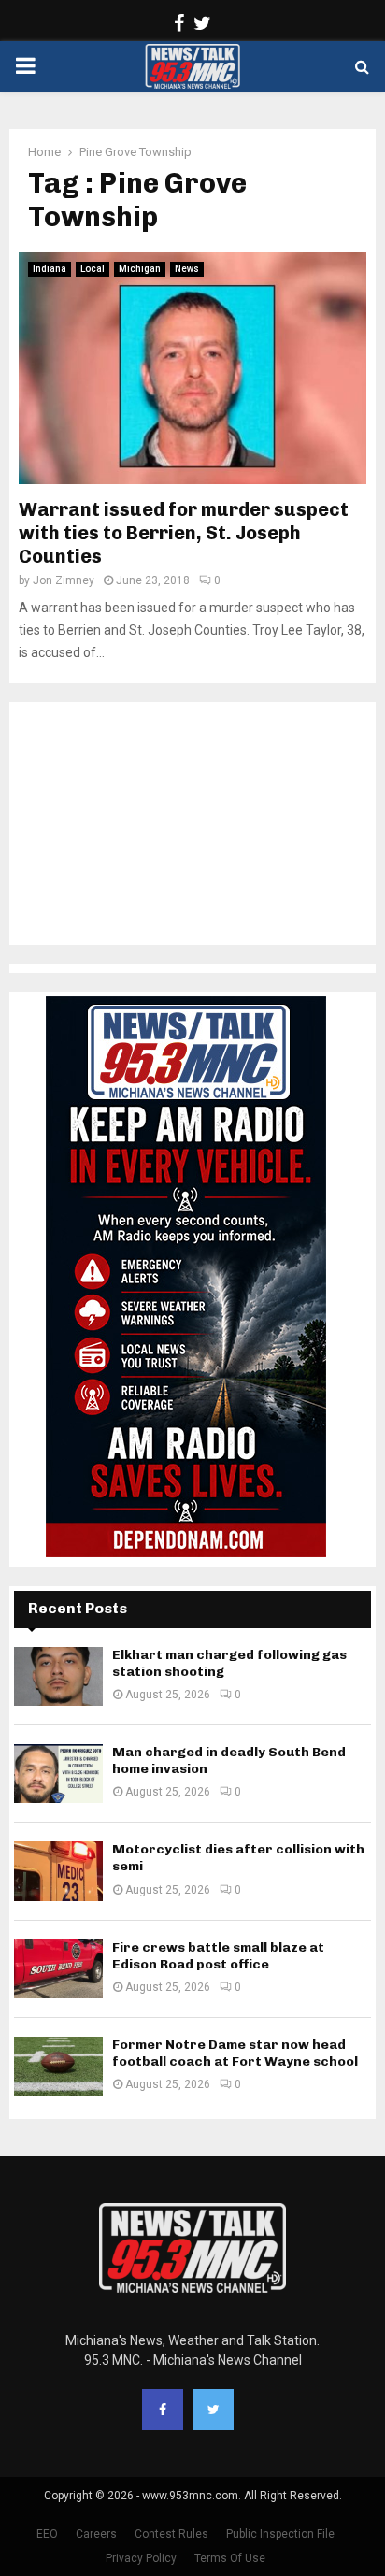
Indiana (50, 269)
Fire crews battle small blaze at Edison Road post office (218, 1956)
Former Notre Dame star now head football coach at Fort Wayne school (235, 2053)
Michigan (140, 269)
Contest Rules (171, 2534)
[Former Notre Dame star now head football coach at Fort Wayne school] (58, 2066)
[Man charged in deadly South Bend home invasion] (58, 1774)
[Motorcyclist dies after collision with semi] (58, 1871)
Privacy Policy (141, 2558)
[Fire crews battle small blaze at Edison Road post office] (58, 1969)
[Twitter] (213, 2410)
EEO (47, 2534)
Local (93, 269)
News (187, 269)
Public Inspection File (280, 2534)
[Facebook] (163, 2410)
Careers (96, 2534)
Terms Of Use (230, 2558)
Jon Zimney (64, 580)
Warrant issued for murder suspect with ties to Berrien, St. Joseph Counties (184, 533)
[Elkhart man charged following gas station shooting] (58, 1676)
